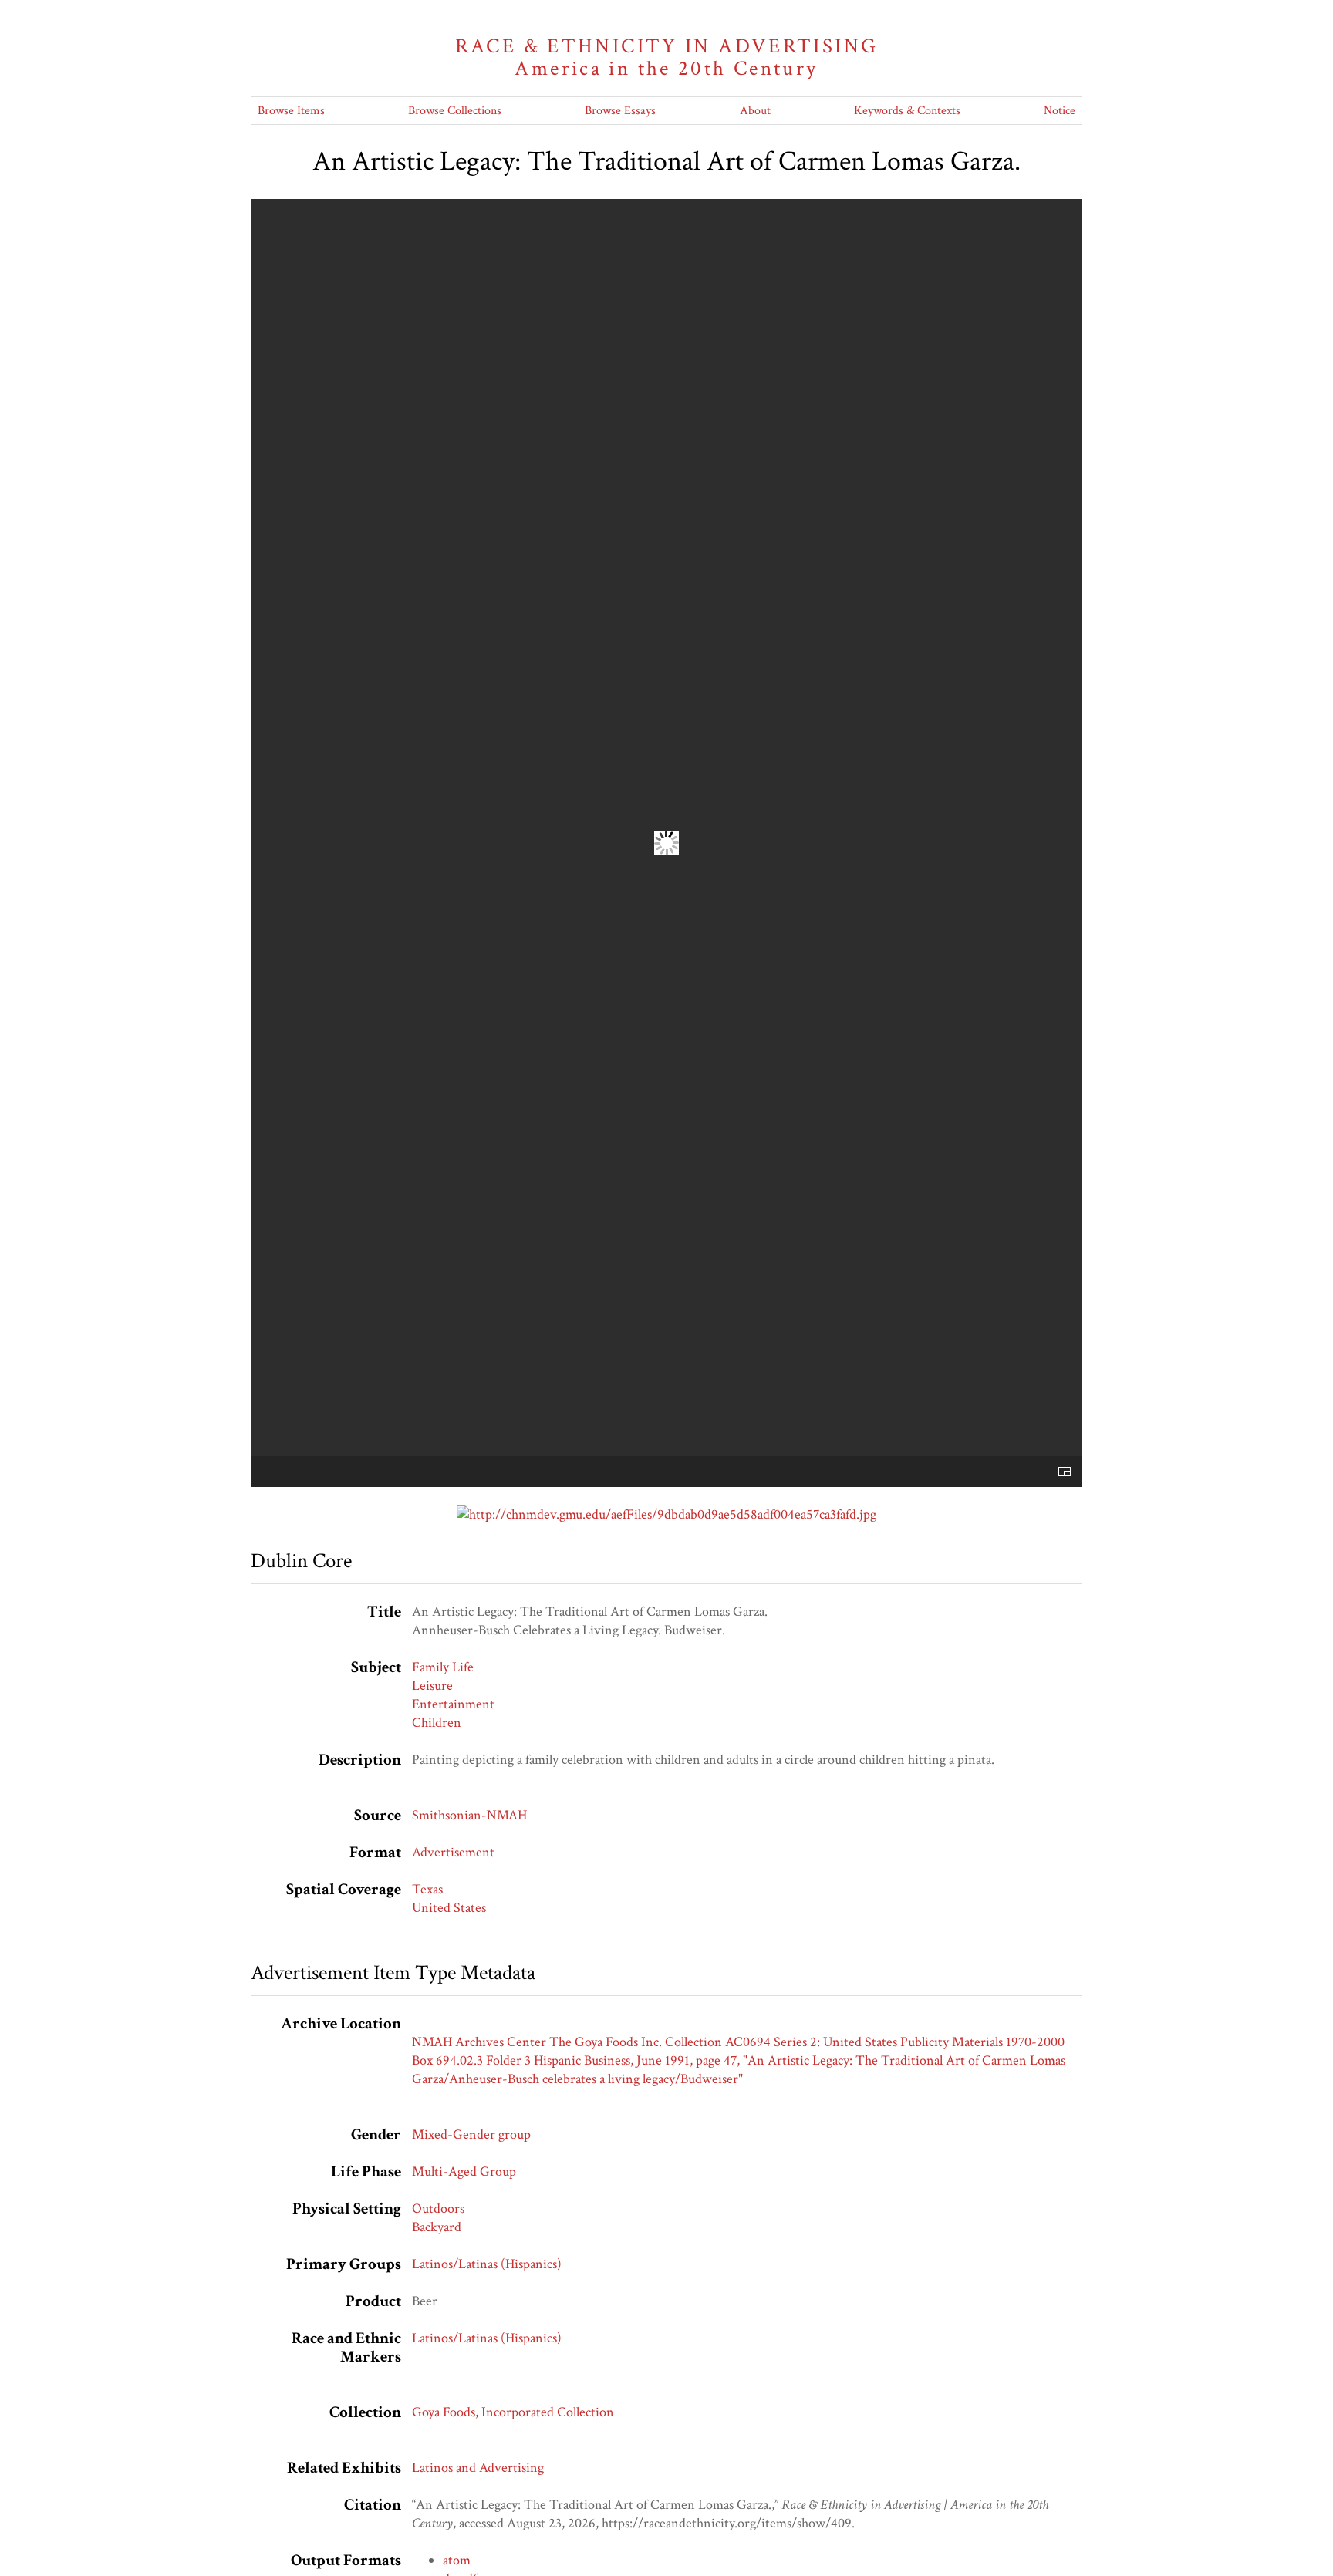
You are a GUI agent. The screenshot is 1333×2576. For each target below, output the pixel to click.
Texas (427, 1889)
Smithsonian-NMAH (469, 1815)
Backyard (437, 2227)
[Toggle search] (1071, 16)
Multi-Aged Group (464, 2171)
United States (449, 1908)
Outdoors (438, 2208)
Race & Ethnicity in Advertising (667, 57)
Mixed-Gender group (471, 2134)
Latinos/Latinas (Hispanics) (487, 2264)
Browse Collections (455, 111)
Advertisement (453, 1852)
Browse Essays (620, 111)
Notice (1060, 111)
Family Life (443, 1667)
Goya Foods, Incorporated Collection (513, 2412)
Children (437, 1723)
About (755, 111)
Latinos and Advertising (478, 2468)
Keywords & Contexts (907, 111)
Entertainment (453, 1704)
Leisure (432, 1686)
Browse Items (291, 111)
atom (457, 2560)
